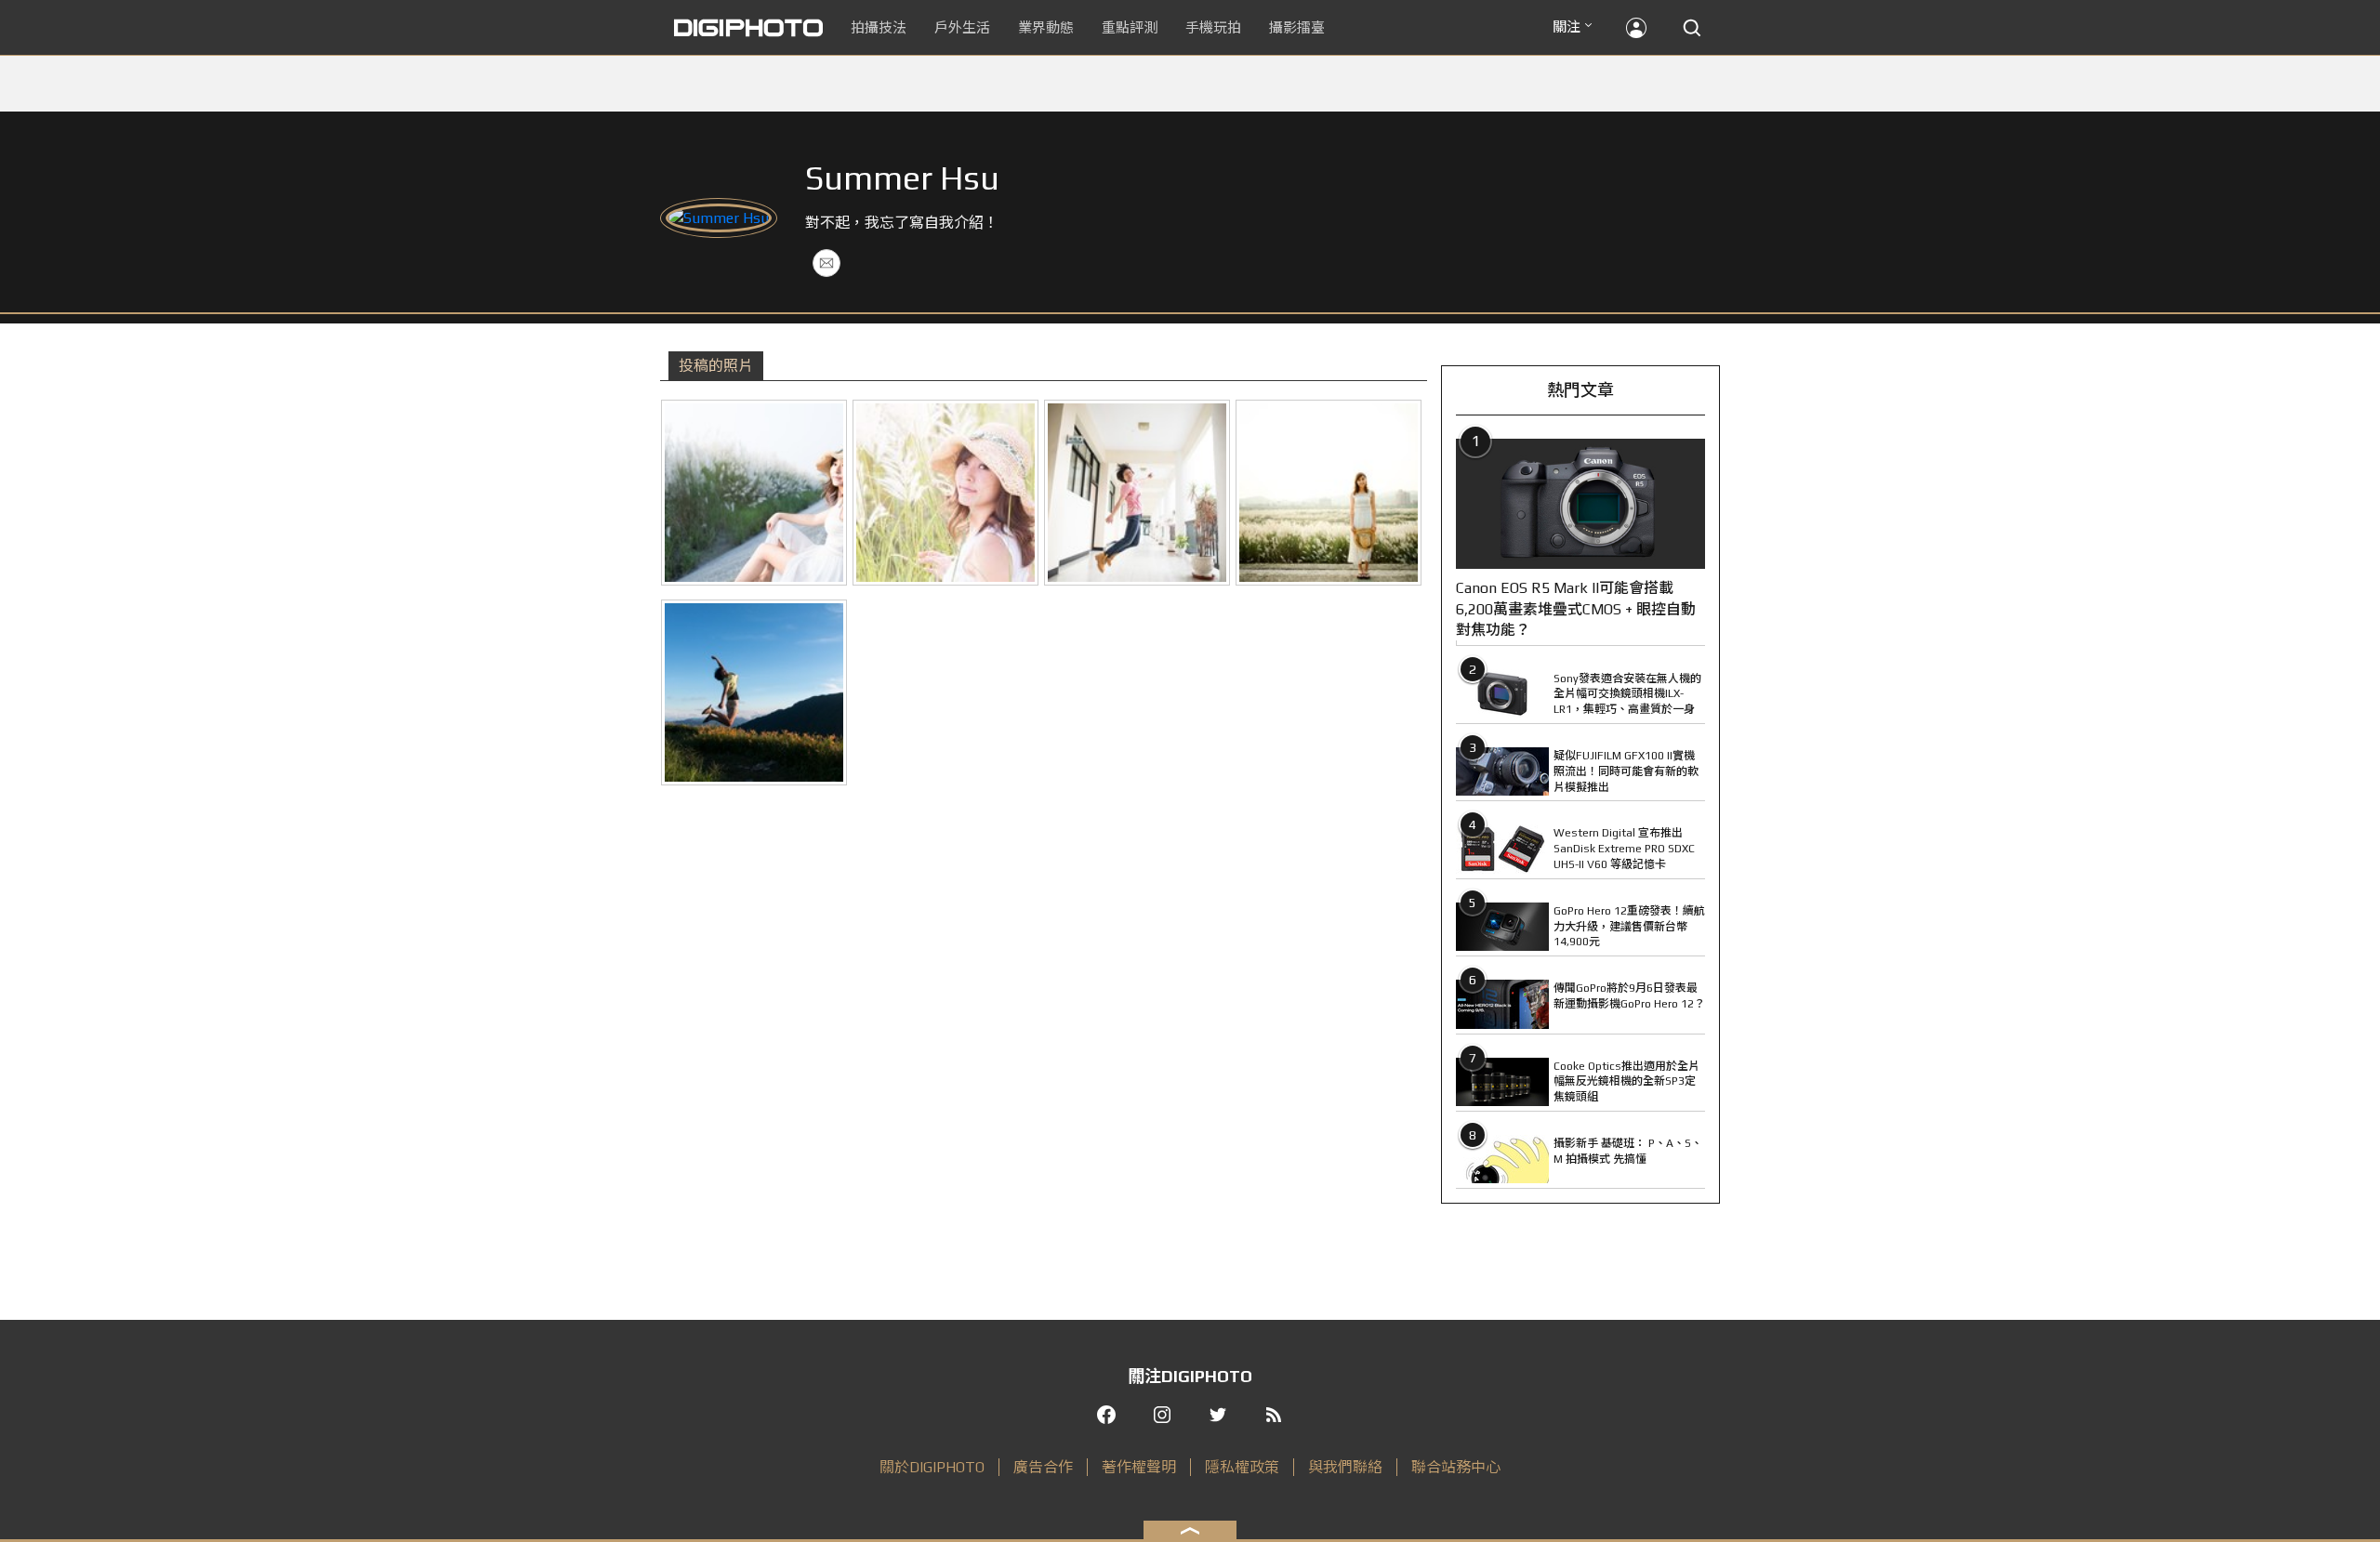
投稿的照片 (716, 366)
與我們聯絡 (1345, 1467)
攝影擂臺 (1297, 27)
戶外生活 (962, 27)
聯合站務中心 (1456, 1467)
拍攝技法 (879, 27)
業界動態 (1046, 27)
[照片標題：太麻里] (754, 692)
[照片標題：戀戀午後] (945, 493)
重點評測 (1130, 27)
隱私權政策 (1242, 1467)
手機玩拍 (1213, 27)
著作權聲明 (1139, 1467)
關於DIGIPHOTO (932, 1467)
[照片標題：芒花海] (754, 493)
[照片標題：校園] (1137, 493)
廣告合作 (1043, 1467)
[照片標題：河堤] (1329, 493)
